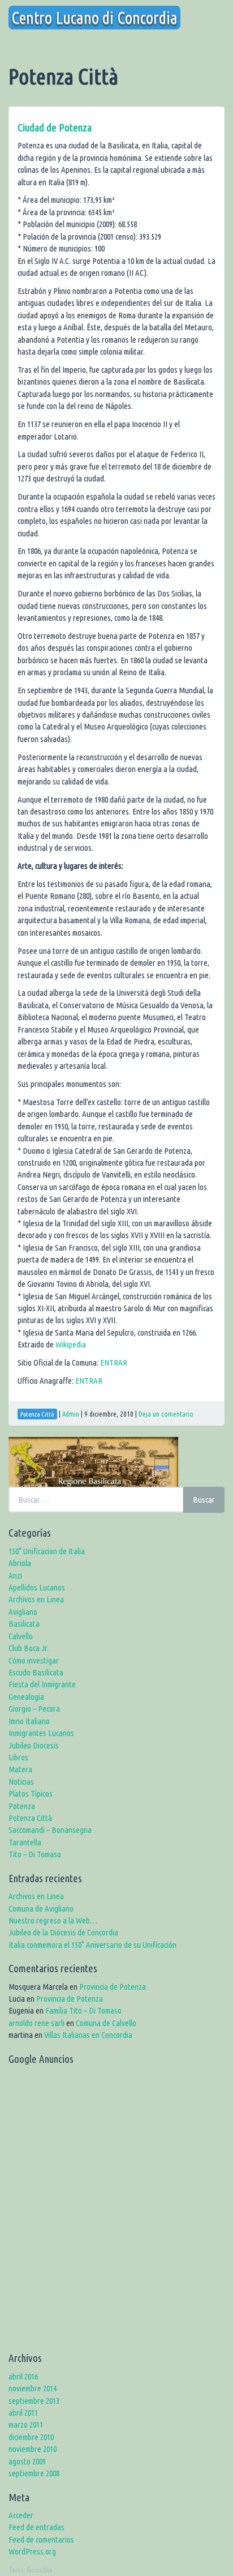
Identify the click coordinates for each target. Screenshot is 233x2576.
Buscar (204, 1500)
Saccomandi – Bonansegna (50, 1830)
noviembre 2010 (33, 2449)
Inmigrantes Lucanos (41, 1733)
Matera (20, 1769)
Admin (71, 1414)
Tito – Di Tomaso (35, 1854)
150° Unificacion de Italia (47, 1551)
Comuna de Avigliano (41, 1908)
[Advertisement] (116, 2212)
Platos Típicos (31, 1794)
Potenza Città (30, 1818)
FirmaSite (40, 2570)
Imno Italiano (29, 1721)
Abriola (20, 1563)
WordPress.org (32, 2551)
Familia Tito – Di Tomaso (83, 2010)
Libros (18, 1757)
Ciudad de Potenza (55, 127)
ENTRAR (113, 1362)
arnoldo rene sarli (36, 2023)
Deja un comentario (166, 1414)
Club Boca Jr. (29, 1648)
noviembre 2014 (33, 2388)
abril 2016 (23, 2376)
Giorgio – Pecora (34, 1709)
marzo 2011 (26, 2424)
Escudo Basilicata (36, 1672)
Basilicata (24, 1624)
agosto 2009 (27, 2461)
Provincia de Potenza (113, 1987)
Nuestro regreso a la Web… (53, 1920)
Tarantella (25, 1842)
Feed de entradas (36, 2527)
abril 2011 (23, 2413)
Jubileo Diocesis (34, 1745)
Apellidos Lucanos (37, 1587)
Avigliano (23, 1612)
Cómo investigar (34, 1660)
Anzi (15, 1575)
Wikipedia (71, 1344)
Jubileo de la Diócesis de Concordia (63, 1932)
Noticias (21, 1782)
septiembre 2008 (34, 2473)
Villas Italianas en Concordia (88, 2035)
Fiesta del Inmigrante (42, 1684)
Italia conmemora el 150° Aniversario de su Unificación (92, 1945)
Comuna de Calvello (106, 2023)
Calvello (21, 1636)
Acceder (21, 2515)
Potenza (22, 1806)
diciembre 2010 (31, 2437)
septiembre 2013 (34, 2401)
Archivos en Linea (36, 1599)
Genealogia (26, 1697)
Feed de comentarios (41, 2539)
